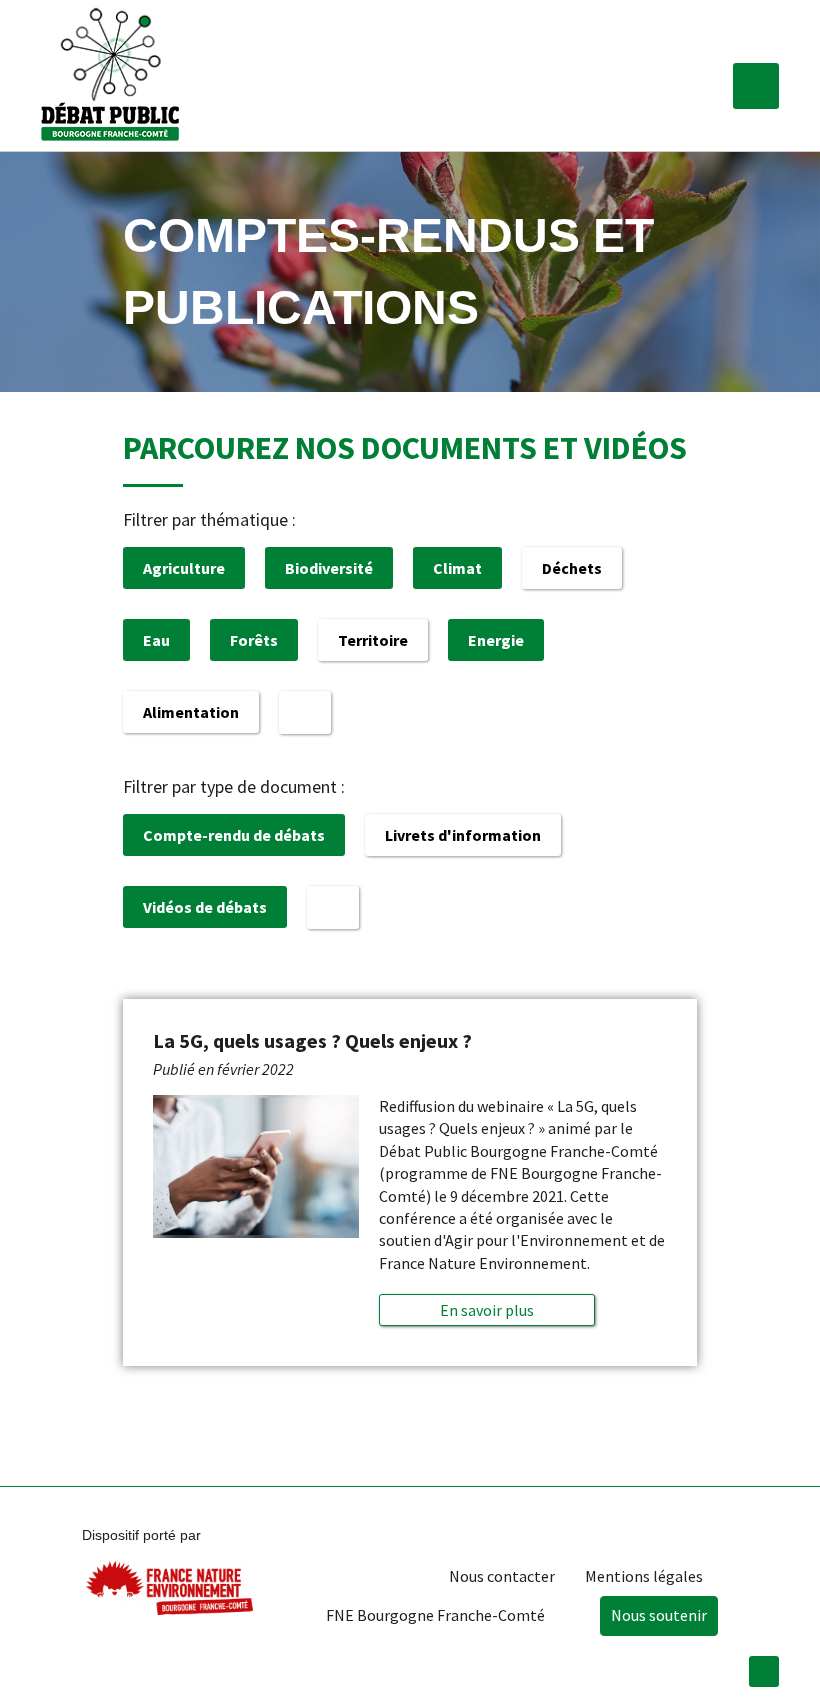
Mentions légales (644, 1576)
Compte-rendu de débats (234, 835)
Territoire (373, 640)
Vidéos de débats (205, 907)
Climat (457, 568)
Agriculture (184, 568)
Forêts (254, 640)
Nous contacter (502, 1576)
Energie (496, 640)
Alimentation (191, 712)
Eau (156, 640)
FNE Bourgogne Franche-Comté (435, 1615)
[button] (756, 86)
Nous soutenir (659, 1615)
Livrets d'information (463, 835)
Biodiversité (329, 568)
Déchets (572, 568)
